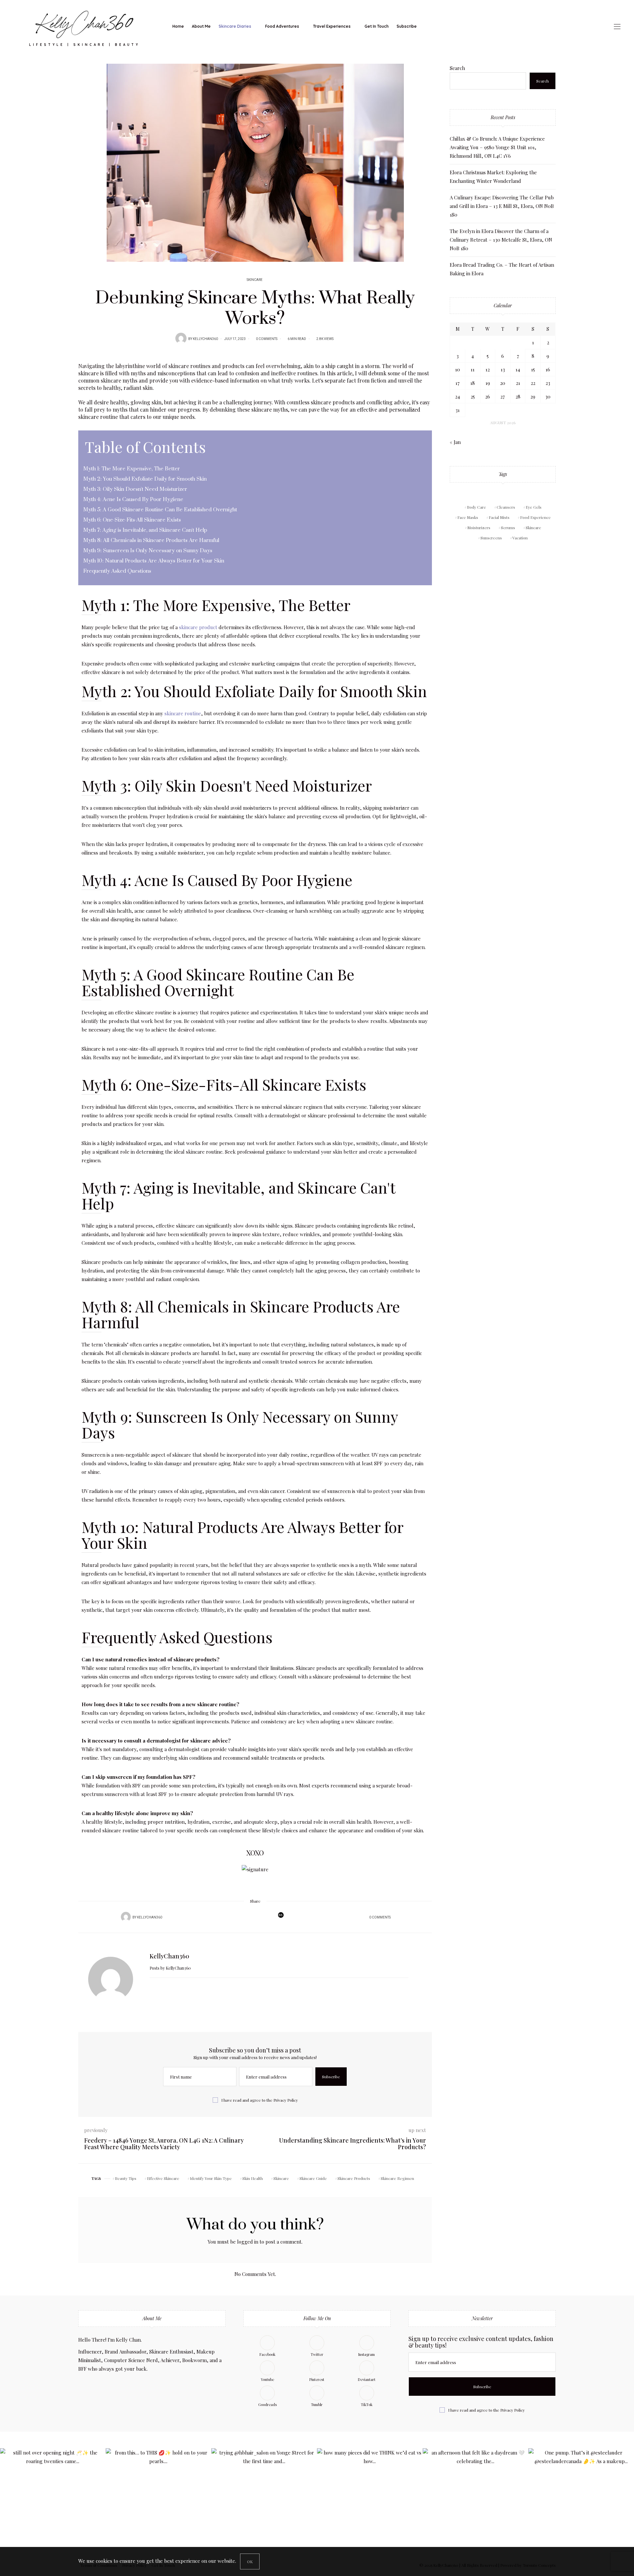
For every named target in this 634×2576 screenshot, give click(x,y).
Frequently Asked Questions (177, 1637)
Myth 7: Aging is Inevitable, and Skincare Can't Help (238, 1195)
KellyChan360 (205, 339)
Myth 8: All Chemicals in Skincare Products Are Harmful (241, 1314)
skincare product (198, 627)
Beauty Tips (126, 2178)
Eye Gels (534, 507)
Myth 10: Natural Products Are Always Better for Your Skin (242, 1535)
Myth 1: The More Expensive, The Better (216, 605)
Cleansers (506, 507)
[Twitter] (241, 1917)
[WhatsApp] (259, 1917)
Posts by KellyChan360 (171, 1968)
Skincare (255, 280)
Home (178, 26)
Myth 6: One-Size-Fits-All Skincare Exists (224, 1084)
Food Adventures (282, 26)
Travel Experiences (332, 26)
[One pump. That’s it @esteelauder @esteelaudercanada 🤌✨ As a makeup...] (581, 2501)
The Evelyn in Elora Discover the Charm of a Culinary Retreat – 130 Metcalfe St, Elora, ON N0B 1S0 (501, 240)
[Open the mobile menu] (617, 27)
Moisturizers (479, 527)
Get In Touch (377, 26)
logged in (248, 2242)
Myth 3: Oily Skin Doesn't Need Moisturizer (227, 785)
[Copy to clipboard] (267, 1917)
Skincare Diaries (235, 26)
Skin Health (253, 2178)
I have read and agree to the (260, 2100)
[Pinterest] (250, 1917)
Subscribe (407, 26)
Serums (508, 527)
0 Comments (267, 339)
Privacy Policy (286, 2100)
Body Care (476, 507)
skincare (179, 366)
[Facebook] (233, 1917)
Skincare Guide (313, 2178)
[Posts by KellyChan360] (181, 338)
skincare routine (183, 713)
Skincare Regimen (397, 2178)
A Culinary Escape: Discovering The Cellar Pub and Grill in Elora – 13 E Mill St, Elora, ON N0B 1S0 (502, 206)
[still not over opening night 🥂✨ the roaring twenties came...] (53, 2501)
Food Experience (535, 517)
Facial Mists (499, 517)
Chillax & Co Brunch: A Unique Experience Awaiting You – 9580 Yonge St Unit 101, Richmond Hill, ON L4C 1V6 (497, 147)
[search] (426, 26)
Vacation (520, 538)
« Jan (455, 442)
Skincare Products (354, 2178)
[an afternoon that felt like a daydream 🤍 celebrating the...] (475, 2501)
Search (457, 68)
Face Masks (468, 517)
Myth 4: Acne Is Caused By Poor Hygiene (217, 880)
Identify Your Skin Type (211, 2178)
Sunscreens (491, 538)
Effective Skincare (163, 2178)
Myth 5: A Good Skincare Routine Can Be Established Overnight (218, 982)
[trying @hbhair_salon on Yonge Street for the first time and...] (264, 2501)
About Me (201, 26)
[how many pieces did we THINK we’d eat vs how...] (370, 2501)
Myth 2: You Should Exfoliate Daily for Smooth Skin (254, 691)
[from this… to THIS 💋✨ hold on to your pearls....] (158, 2501)
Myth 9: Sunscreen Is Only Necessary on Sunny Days (240, 1424)
